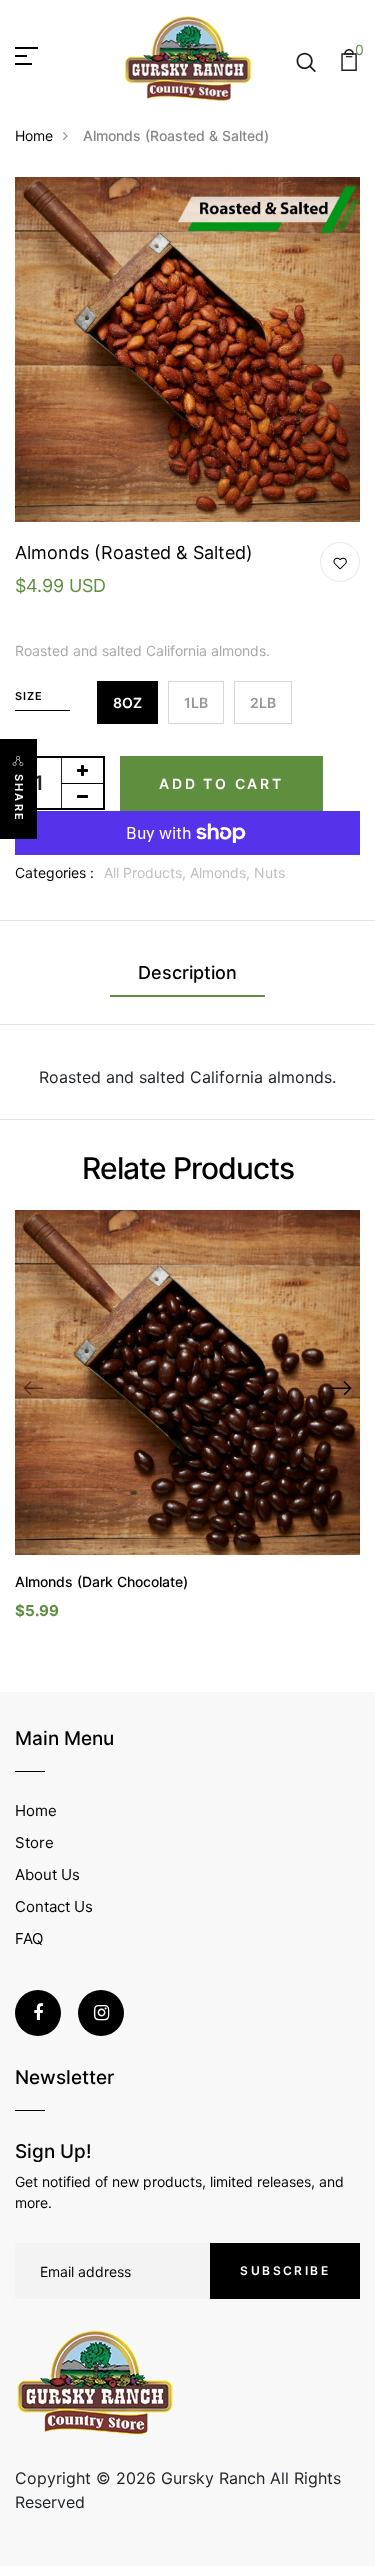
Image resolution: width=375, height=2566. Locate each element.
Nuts (269, 872)
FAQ (29, 1938)
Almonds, (222, 872)
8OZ (127, 702)
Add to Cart (221, 783)
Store (34, 1842)
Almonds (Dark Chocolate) (101, 1581)
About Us (47, 1874)
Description (187, 972)
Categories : (54, 872)
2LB (263, 702)
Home (34, 135)
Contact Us (54, 1906)
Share (19, 798)
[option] (187, 1431)
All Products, (147, 872)
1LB (196, 702)
